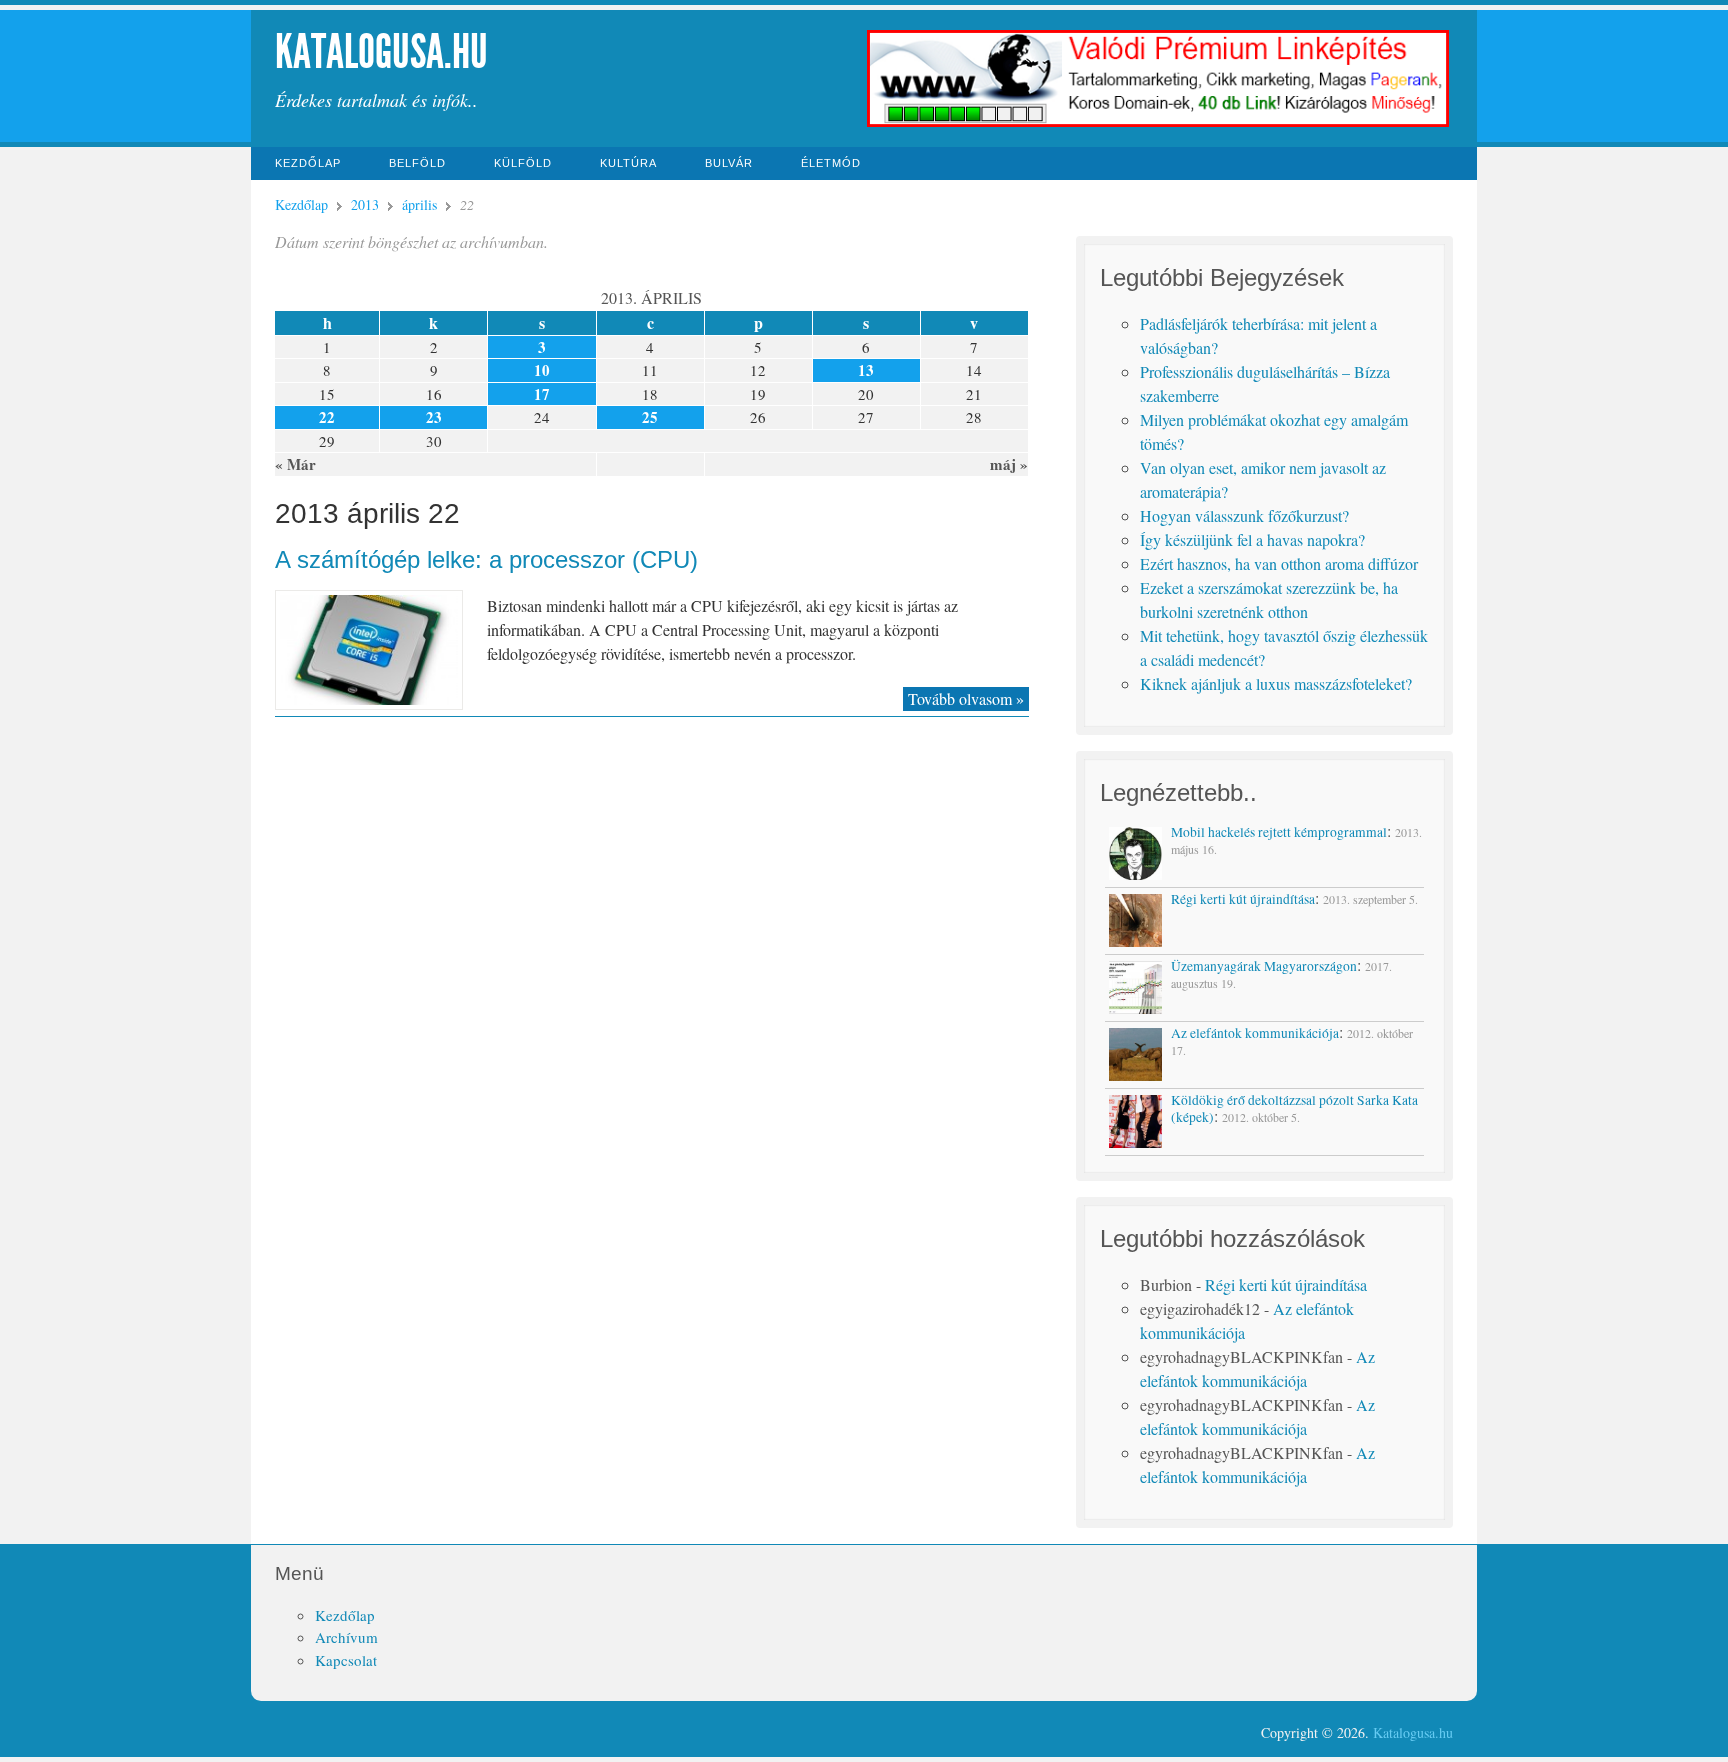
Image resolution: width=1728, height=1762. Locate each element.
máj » (1009, 464)
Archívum (346, 1637)
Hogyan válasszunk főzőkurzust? (1244, 515)
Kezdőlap (308, 163)
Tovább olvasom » (966, 698)
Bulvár (729, 163)
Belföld (417, 163)
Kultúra (628, 163)
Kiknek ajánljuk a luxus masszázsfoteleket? (1276, 683)
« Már (295, 464)
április (419, 204)
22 (327, 417)
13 (866, 370)
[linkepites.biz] (1158, 124)
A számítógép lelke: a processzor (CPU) (486, 559)
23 (434, 417)
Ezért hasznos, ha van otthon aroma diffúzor (1279, 563)
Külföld (523, 163)
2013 (365, 204)
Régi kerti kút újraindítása (1286, 1284)
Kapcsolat (346, 1660)
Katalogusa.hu (381, 51)
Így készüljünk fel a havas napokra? (1252, 539)
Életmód (831, 163)
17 (542, 394)
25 (650, 417)
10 (542, 370)
